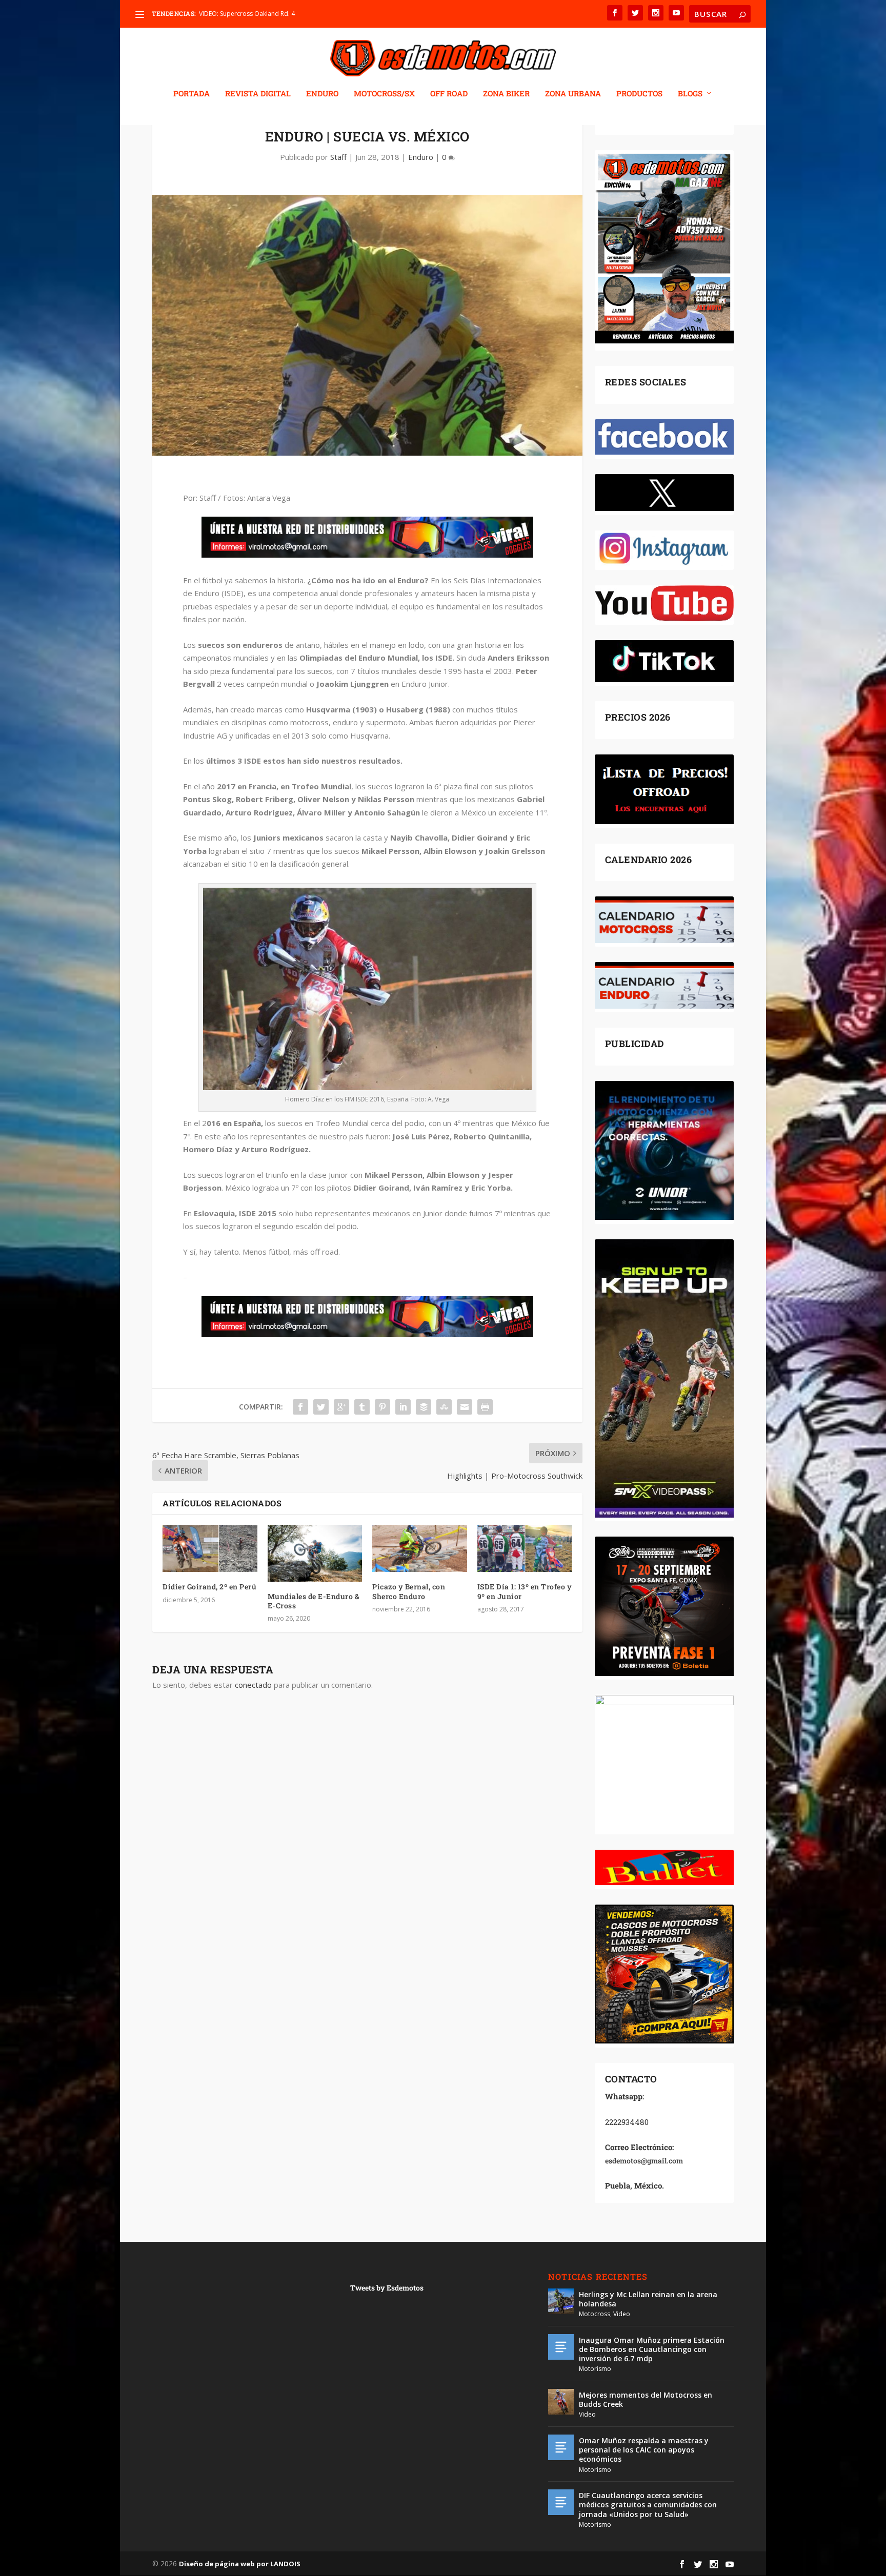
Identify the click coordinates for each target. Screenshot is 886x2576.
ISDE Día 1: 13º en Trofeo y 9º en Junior (525, 1591)
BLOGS (690, 94)
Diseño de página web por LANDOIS (240, 2564)
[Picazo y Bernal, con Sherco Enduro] (420, 1548)
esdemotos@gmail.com (644, 2161)
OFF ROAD (449, 94)
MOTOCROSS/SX (384, 94)
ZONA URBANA (573, 94)
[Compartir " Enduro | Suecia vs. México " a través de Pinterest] (382, 1407)
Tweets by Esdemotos (387, 2288)
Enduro (421, 157)
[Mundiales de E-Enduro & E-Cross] (315, 1553)
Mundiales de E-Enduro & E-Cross (314, 1601)
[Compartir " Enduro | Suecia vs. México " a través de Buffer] (424, 1407)
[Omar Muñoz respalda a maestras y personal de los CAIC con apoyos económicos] (561, 2447)
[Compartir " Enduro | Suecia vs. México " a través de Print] (485, 1407)
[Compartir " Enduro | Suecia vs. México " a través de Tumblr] (362, 1407)
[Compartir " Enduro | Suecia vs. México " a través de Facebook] (300, 1407)
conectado (253, 1685)
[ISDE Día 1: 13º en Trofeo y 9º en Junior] (525, 1548)
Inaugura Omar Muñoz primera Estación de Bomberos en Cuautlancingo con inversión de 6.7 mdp (652, 2349)
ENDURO (322, 94)
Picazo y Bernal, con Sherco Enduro (409, 1591)
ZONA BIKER (506, 94)
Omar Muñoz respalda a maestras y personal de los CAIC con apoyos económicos (644, 2450)
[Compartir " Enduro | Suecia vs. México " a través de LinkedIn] (403, 1407)
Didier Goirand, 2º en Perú (209, 1587)
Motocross (595, 2314)
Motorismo (595, 2369)
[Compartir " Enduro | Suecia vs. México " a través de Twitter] (321, 1407)
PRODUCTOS (639, 94)
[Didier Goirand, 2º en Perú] (210, 1548)
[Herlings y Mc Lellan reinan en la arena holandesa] (561, 2301)
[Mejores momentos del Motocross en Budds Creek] (561, 2402)
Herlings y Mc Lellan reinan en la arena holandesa (648, 2299)
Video (622, 2314)
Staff (338, 157)
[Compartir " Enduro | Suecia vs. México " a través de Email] (465, 1407)
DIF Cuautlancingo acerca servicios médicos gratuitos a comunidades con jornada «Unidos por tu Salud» (648, 2505)
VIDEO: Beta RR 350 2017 (235, 14)
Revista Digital (258, 94)
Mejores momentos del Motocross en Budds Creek (646, 2399)
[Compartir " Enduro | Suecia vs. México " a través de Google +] (341, 1407)
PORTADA (192, 94)
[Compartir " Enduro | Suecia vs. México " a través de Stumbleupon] (444, 1407)
